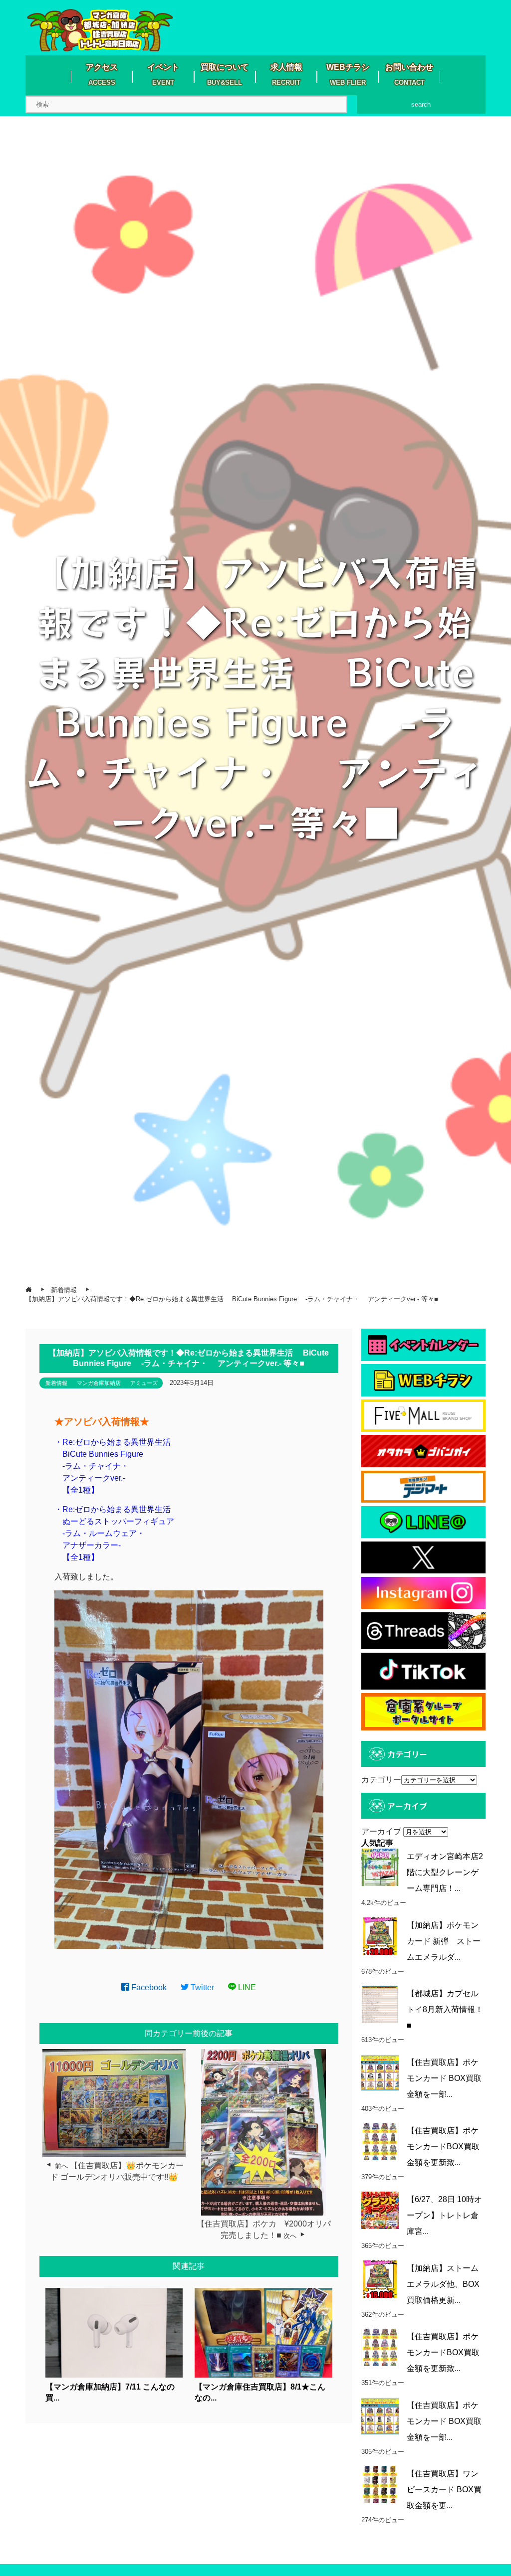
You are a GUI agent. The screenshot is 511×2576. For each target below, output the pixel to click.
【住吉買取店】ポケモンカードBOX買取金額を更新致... (443, 2147)
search (421, 104)
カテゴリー (381, 1780)
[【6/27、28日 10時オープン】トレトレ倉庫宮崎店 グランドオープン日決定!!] (380, 2210)
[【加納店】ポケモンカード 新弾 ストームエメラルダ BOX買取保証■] (380, 1936)
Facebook (148, 1987)
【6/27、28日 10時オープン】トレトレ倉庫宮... (444, 2215)
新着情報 (56, 1383)
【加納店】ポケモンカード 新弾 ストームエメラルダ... (444, 1941)
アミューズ (144, 1383)
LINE (246, 1987)
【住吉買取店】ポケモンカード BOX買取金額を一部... (444, 2078)
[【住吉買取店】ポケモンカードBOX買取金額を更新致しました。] (380, 2142)
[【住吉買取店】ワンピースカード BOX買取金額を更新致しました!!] (380, 2485)
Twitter (201, 1987)
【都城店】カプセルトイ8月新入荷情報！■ (445, 2009)
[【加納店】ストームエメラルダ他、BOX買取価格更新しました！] (380, 2279)
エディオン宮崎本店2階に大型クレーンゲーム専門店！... (445, 1872)
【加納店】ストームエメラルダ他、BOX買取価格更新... (443, 2284)
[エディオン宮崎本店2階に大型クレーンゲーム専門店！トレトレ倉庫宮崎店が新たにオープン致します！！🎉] (380, 1867)
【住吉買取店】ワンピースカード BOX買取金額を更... (444, 2490)
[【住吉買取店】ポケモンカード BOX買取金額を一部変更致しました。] (380, 2073)
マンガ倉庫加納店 (99, 1383)
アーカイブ (381, 1831)
